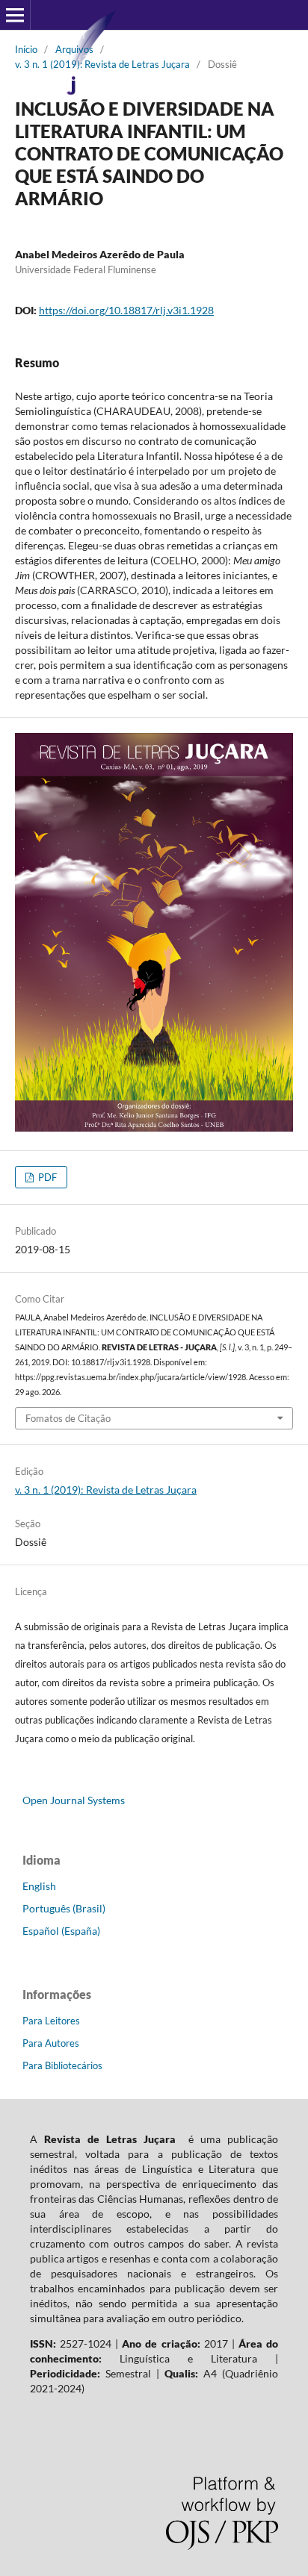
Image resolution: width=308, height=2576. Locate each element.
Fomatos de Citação (68, 1418)
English (39, 1886)
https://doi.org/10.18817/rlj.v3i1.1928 (126, 310)
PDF (46, 1177)
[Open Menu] (15, 15)
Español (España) (61, 1931)
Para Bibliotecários (62, 2065)
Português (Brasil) (64, 1908)
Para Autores (51, 2043)
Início (26, 49)
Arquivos (74, 49)
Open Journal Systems (74, 1800)
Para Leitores (51, 2021)
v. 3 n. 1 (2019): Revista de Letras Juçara (102, 64)
